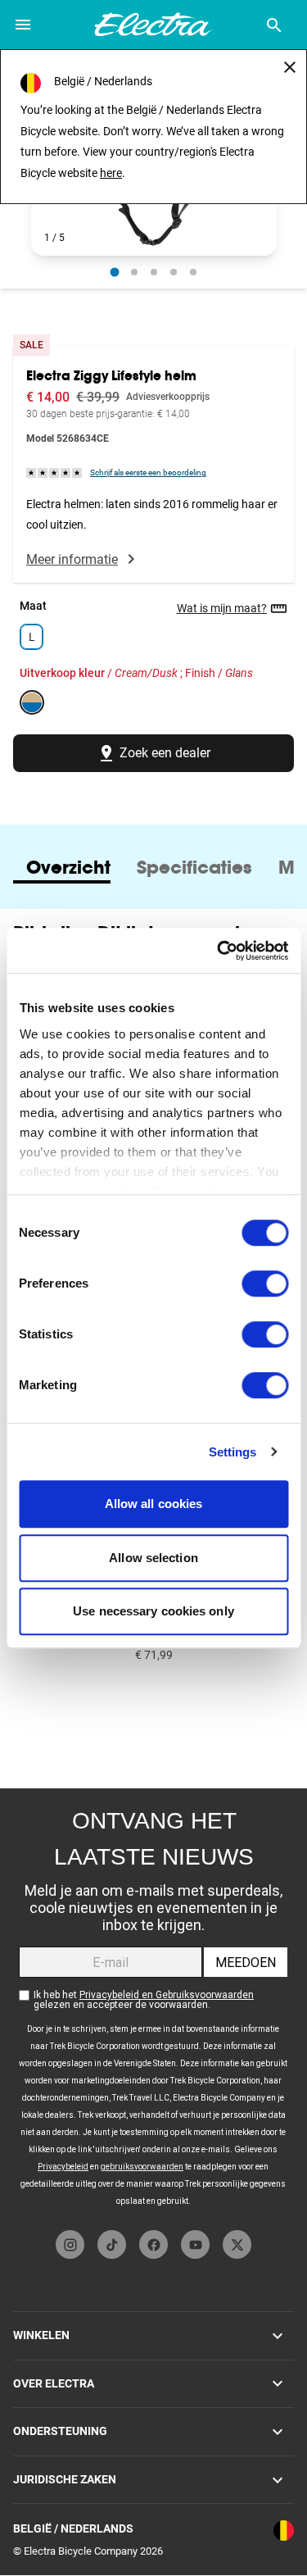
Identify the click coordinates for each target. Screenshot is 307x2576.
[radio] (114, 272)
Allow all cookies (154, 1504)
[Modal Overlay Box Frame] (153, 2005)
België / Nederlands (73, 2528)
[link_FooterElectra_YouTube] (195, 2244)
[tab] (68, 867)
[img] (55, 472)
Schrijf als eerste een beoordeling (148, 472)
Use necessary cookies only (153, 1611)
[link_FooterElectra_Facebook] (153, 2244)
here (111, 173)
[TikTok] (112, 2244)
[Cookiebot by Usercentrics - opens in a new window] (219, 951)
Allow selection (153, 1558)
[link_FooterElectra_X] (237, 2244)
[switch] (265, 1283)
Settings (233, 1452)
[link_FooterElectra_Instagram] (70, 2244)
